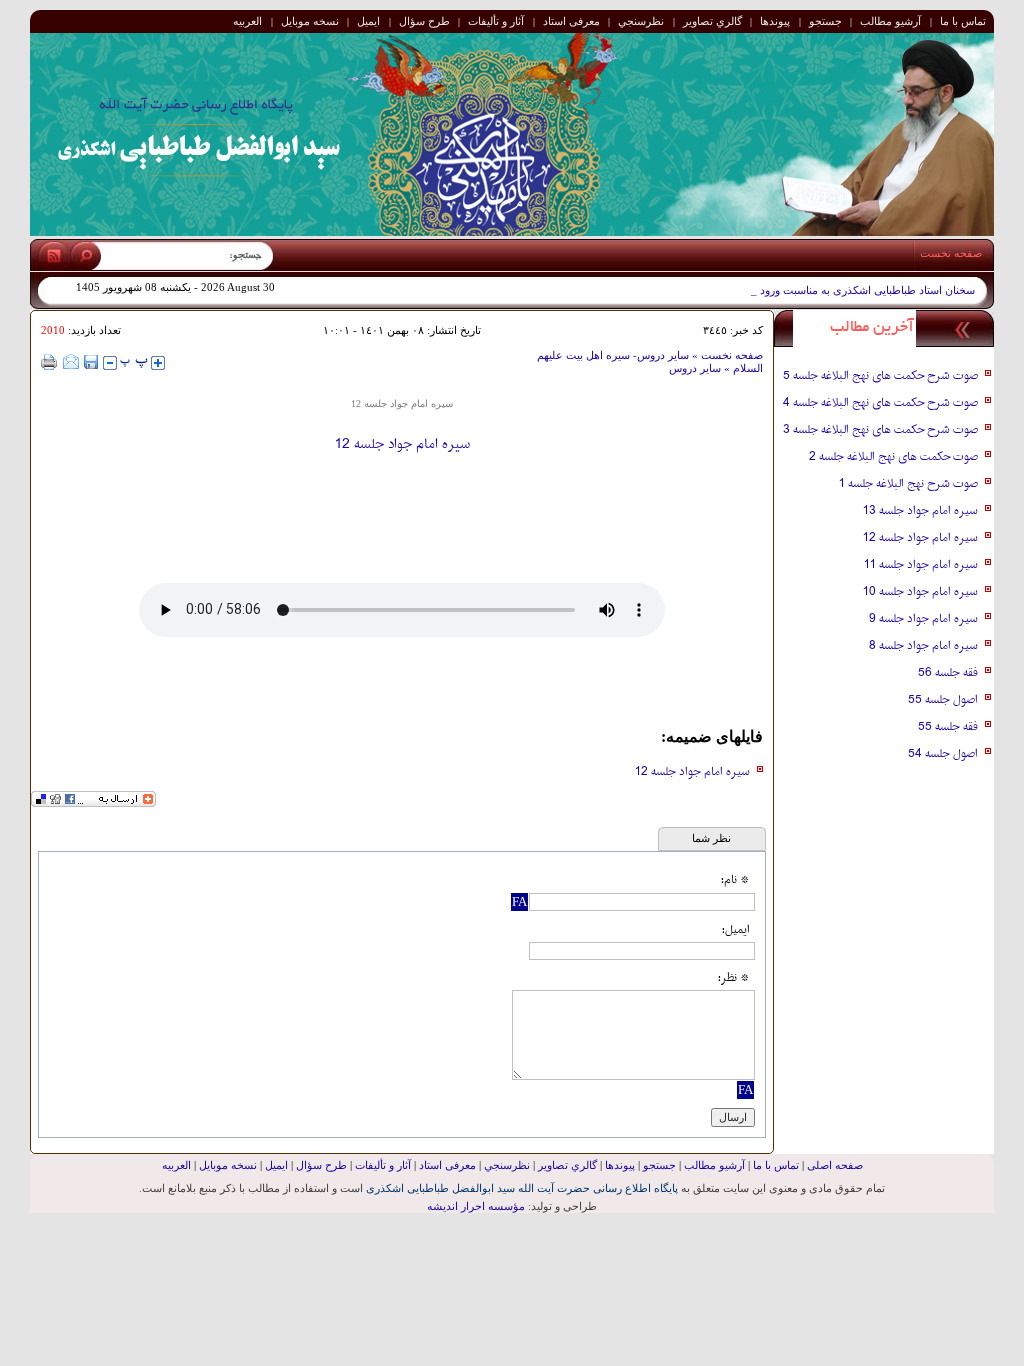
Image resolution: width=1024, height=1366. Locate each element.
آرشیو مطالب (890, 21)
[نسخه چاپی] (49, 362)
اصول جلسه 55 (943, 700)
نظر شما (711, 838)
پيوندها (775, 21)
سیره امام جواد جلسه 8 (923, 646)
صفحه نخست (951, 253)
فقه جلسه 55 (948, 727)
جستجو (825, 21)
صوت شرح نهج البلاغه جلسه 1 (908, 484)
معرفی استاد (571, 21)
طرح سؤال (424, 21)
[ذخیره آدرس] (91, 362)
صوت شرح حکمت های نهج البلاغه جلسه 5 (880, 376)
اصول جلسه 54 (943, 754)
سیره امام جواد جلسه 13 (920, 511)
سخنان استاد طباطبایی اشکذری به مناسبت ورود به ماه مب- (840, 290)
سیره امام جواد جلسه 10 (920, 592)
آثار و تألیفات (496, 21)
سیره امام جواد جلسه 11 (921, 565)
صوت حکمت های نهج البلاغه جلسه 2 (893, 457)
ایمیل (368, 21)
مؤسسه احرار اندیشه (476, 1206)
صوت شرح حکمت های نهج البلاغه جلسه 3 (880, 430)
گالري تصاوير (712, 21)
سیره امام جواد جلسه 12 (692, 772)
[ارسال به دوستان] (71, 362)
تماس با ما (963, 21)
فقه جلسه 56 (948, 673)
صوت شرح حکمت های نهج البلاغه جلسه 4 (880, 403)
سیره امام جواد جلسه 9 (923, 619)
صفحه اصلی (835, 1165)
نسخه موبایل (310, 21)
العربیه (247, 21)
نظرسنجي (641, 21)
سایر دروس (695, 368)
